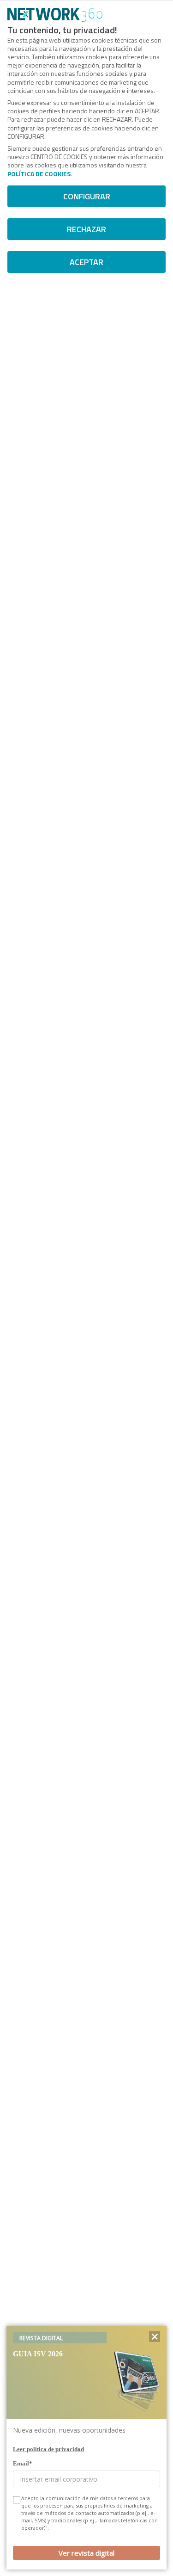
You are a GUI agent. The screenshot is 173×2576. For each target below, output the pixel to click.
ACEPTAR (86, 262)
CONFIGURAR (87, 196)
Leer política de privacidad (48, 2449)
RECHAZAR (86, 229)
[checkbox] (16, 2500)
